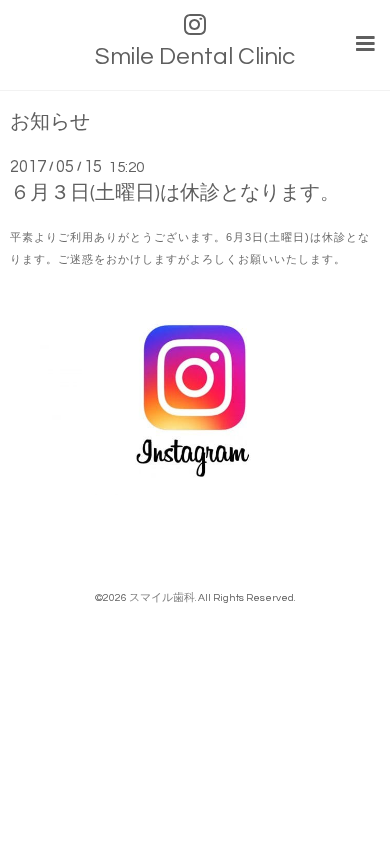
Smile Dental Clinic (195, 56)
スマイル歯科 (162, 597)
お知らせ (50, 122)
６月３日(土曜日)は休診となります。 (175, 193)
